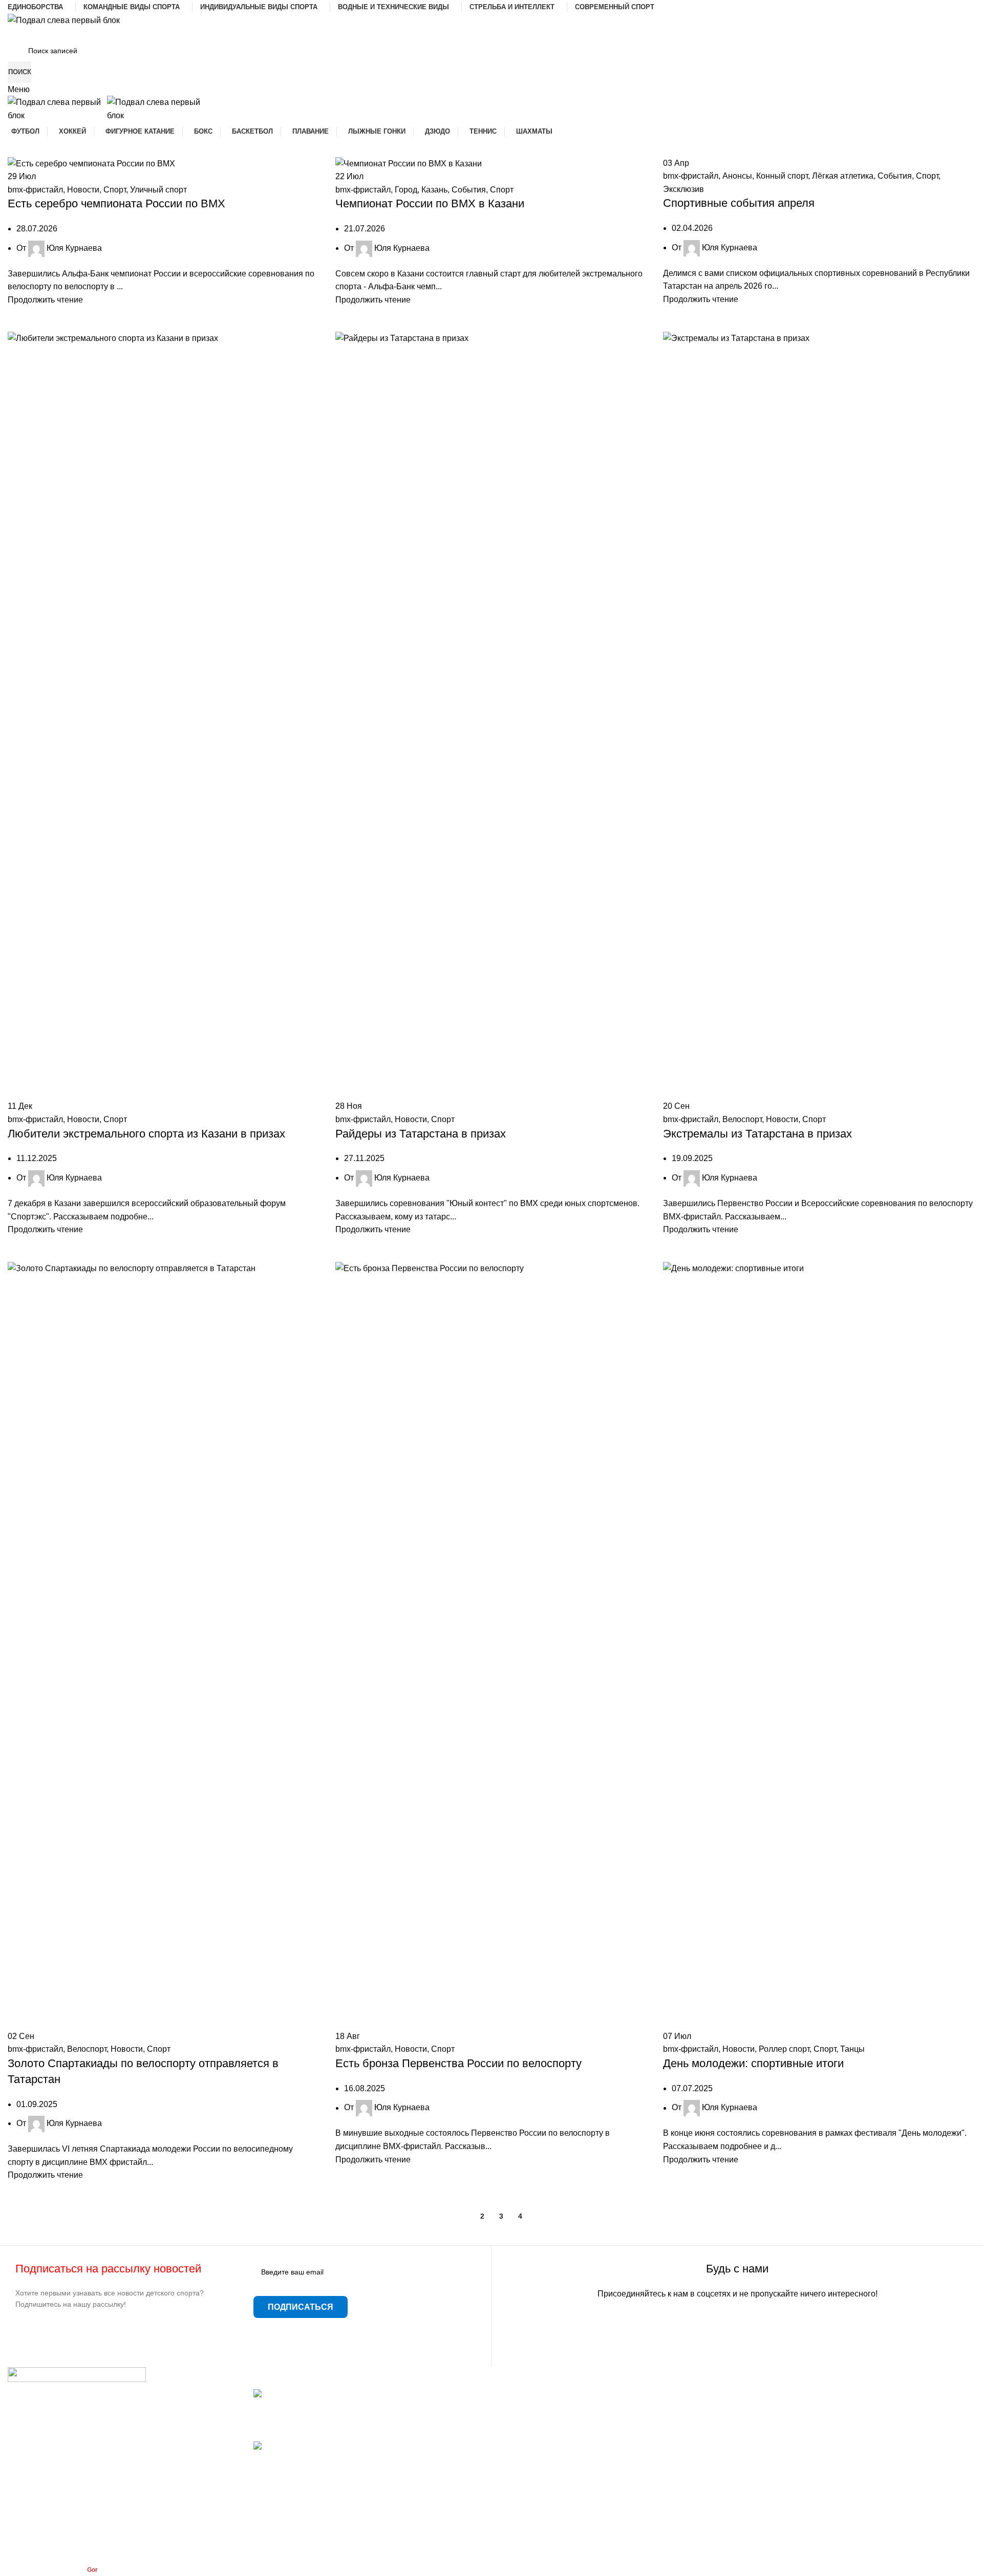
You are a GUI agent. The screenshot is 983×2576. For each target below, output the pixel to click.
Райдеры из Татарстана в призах (421, 1134)
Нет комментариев (332, 2427)
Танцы (852, 2049)
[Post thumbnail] (324, 2394)
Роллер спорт (784, 2049)
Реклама (516, 2471)
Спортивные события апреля (739, 203)
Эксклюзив (683, 189)
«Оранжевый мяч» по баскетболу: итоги (329, 2459)
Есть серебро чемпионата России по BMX (116, 203)
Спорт (115, 190)
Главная (515, 2394)
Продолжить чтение (45, 300)
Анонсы (737, 176)
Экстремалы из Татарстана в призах (757, 1134)
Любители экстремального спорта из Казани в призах (146, 1134)
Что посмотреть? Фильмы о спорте (319, 2406)
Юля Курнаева (74, 248)
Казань (434, 190)
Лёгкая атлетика (843, 176)
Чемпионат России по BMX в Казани (430, 203)
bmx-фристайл (35, 190)
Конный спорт (782, 176)
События (469, 190)
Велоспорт (742, 1119)
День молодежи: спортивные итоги (753, 2063)
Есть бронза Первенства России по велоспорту (458, 2063)
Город (406, 190)
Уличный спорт (158, 190)
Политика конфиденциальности (559, 2490)
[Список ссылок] (123, 2453)
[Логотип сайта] (64, 20)
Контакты (517, 2432)
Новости (83, 190)
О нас (510, 2451)
